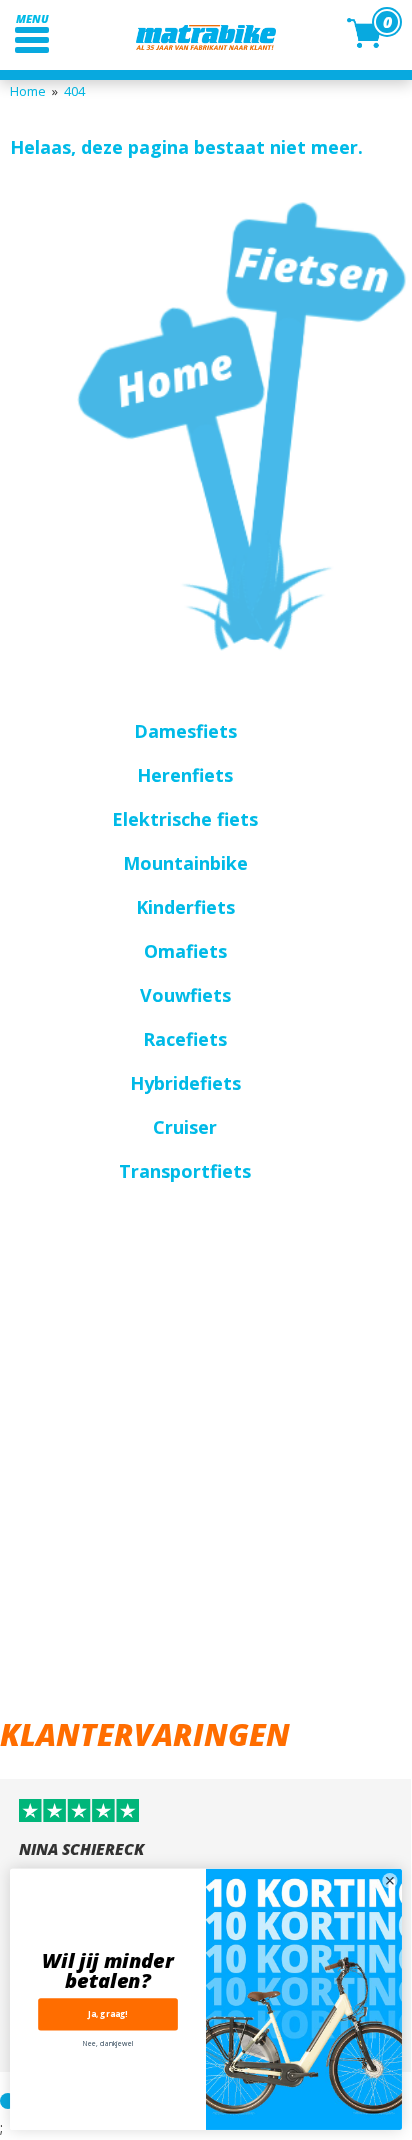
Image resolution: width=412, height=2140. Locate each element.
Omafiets (185, 951)
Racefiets (185, 1039)
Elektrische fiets (185, 819)
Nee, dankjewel (108, 2044)
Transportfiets (185, 1171)
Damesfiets (185, 731)
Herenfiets (185, 775)
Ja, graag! (107, 2014)
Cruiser (185, 1127)
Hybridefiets (185, 1083)
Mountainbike (185, 863)
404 (74, 91)
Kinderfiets (185, 907)
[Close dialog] (390, 1881)
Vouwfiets (185, 995)
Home (28, 91)
